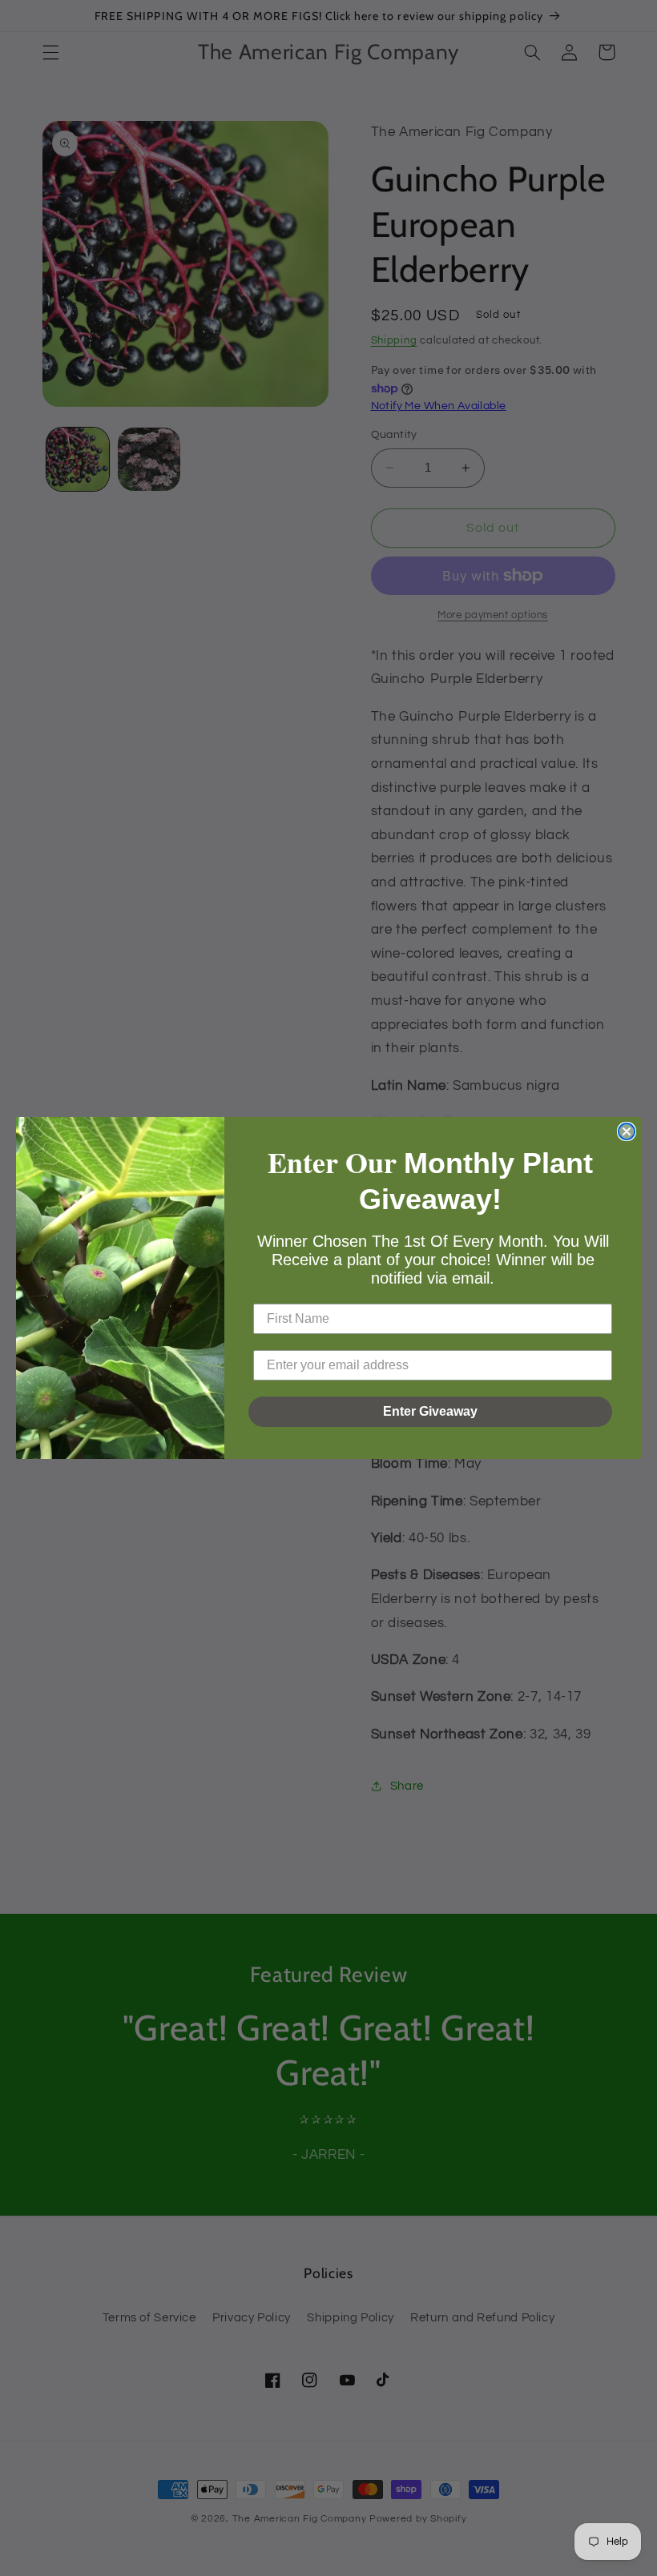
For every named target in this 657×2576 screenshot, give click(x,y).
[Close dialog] (627, 1131)
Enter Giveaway (430, 1411)
